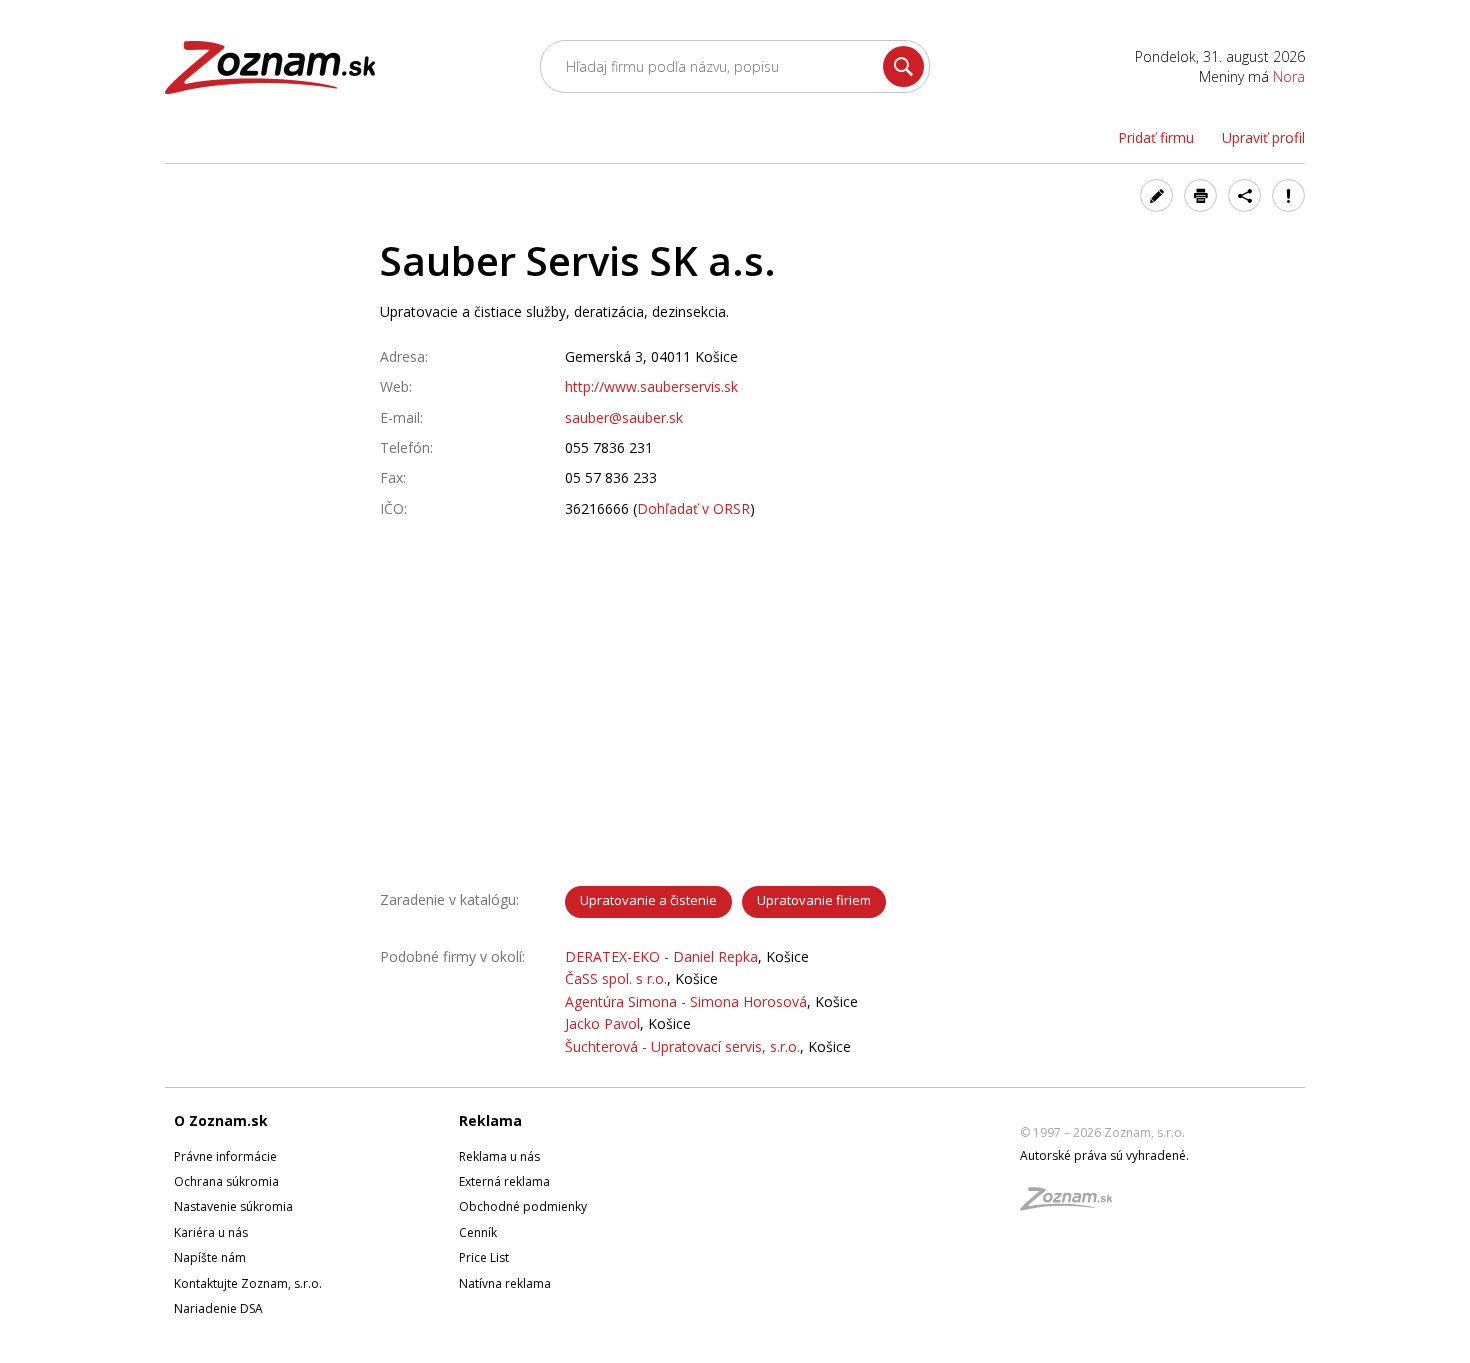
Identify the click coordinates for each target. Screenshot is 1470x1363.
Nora (1289, 76)
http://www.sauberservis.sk (651, 386)
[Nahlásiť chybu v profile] (1288, 195)
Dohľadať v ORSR (693, 508)
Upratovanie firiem (814, 900)
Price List (484, 1257)
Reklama (490, 1120)
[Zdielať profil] (1244, 195)
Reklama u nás (499, 1156)
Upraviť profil (1263, 137)
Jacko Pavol (602, 1023)
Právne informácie (225, 1156)
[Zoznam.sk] (1073, 1204)
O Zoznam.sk (221, 1120)
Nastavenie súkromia (233, 1206)
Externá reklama (504, 1181)
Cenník (478, 1232)
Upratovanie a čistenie (648, 900)
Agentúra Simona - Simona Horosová (686, 1001)
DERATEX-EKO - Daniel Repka (661, 956)
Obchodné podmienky (523, 1206)
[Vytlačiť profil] (1200, 195)
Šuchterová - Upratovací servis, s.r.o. (682, 1046)
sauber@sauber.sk (624, 417)
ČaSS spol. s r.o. (616, 978)
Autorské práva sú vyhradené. (1104, 1155)
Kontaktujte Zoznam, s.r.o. (248, 1283)
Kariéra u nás (211, 1232)
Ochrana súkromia (226, 1181)
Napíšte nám (210, 1257)
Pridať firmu (1156, 137)
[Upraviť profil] (1156, 195)
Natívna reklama (505, 1283)
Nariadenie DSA (218, 1308)
